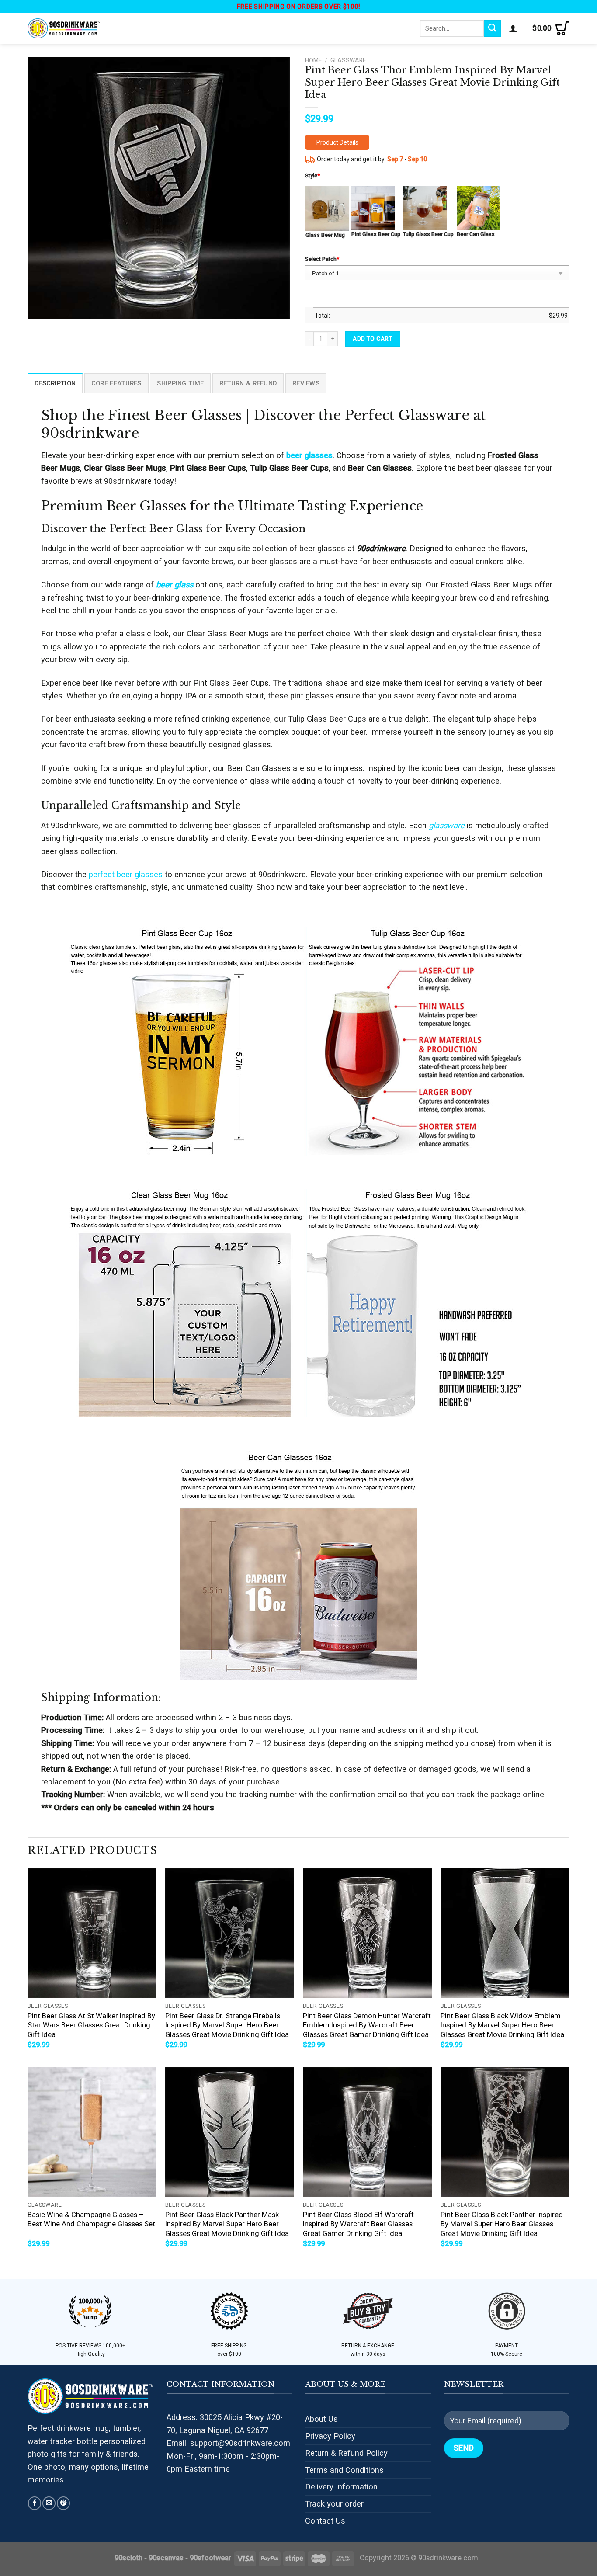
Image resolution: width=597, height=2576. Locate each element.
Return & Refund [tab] (248, 383)
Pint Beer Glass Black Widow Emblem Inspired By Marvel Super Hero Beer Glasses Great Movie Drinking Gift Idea (502, 2025)
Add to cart (373, 339)
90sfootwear (210, 2558)
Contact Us (325, 2521)
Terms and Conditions (344, 2470)
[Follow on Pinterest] (63, 2503)
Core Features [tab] (116, 383)
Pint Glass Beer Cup (376, 234)
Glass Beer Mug (325, 235)
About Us (321, 2419)
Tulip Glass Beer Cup (428, 234)
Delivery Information (341, 2487)
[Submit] (492, 28)
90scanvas (166, 2558)
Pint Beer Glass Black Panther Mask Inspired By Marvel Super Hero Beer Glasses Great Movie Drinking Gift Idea (227, 2224)
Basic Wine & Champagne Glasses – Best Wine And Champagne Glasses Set (91, 2220)
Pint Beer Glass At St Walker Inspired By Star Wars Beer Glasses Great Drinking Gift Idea (91, 2025)
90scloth (128, 2558)
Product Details (337, 142)
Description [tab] (55, 383)
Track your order (334, 2504)
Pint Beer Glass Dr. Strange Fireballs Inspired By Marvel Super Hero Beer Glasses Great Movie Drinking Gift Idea (227, 2025)
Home (313, 60)
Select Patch (322, 259)
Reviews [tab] (306, 383)
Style (312, 175)
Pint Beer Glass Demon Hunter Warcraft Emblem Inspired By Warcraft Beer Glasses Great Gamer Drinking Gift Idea (367, 2025)
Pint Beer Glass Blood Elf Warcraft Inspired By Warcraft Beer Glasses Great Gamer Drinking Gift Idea (358, 2224)
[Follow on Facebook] (35, 2503)
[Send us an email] (49, 2503)
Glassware (348, 60)
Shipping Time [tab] (180, 383)
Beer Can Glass (476, 234)
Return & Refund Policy (346, 2453)
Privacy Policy (330, 2436)
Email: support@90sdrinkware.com (228, 2443)
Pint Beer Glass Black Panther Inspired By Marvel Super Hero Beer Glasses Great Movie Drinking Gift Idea (502, 2224)
